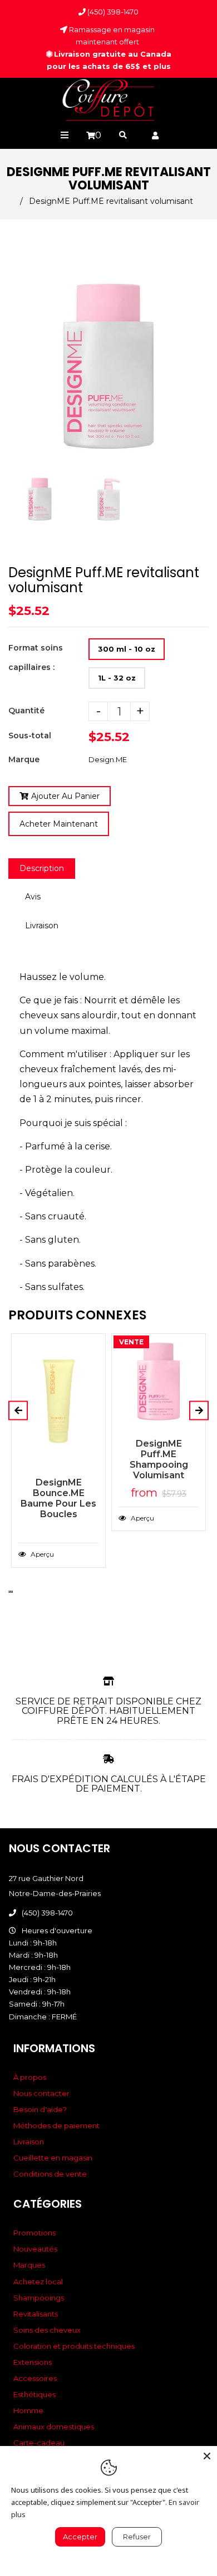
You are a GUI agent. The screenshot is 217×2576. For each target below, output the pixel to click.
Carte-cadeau (39, 2443)
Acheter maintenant (59, 824)
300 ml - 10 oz (127, 649)
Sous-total (30, 736)
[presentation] (9, 526)
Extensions (33, 2362)
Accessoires (35, 2378)
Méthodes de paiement (56, 2125)
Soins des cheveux (47, 2330)
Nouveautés (35, 2249)
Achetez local (38, 2282)
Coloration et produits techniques (74, 2346)
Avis (33, 897)
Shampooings (39, 2298)
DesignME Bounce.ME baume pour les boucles (58, 1498)
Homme (28, 2410)
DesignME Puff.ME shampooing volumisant (159, 1459)
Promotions (34, 2233)
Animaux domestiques (54, 2427)
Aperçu (41, 1554)
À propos (30, 2077)
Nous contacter (41, 2093)
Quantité (26, 711)
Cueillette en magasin (53, 2158)
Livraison (42, 926)
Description (42, 868)
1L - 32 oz (117, 678)
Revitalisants (36, 2314)
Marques (29, 2265)
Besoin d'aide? (40, 2109)
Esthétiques (34, 2394)
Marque (24, 759)
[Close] (207, 2456)
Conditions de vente (50, 2174)
